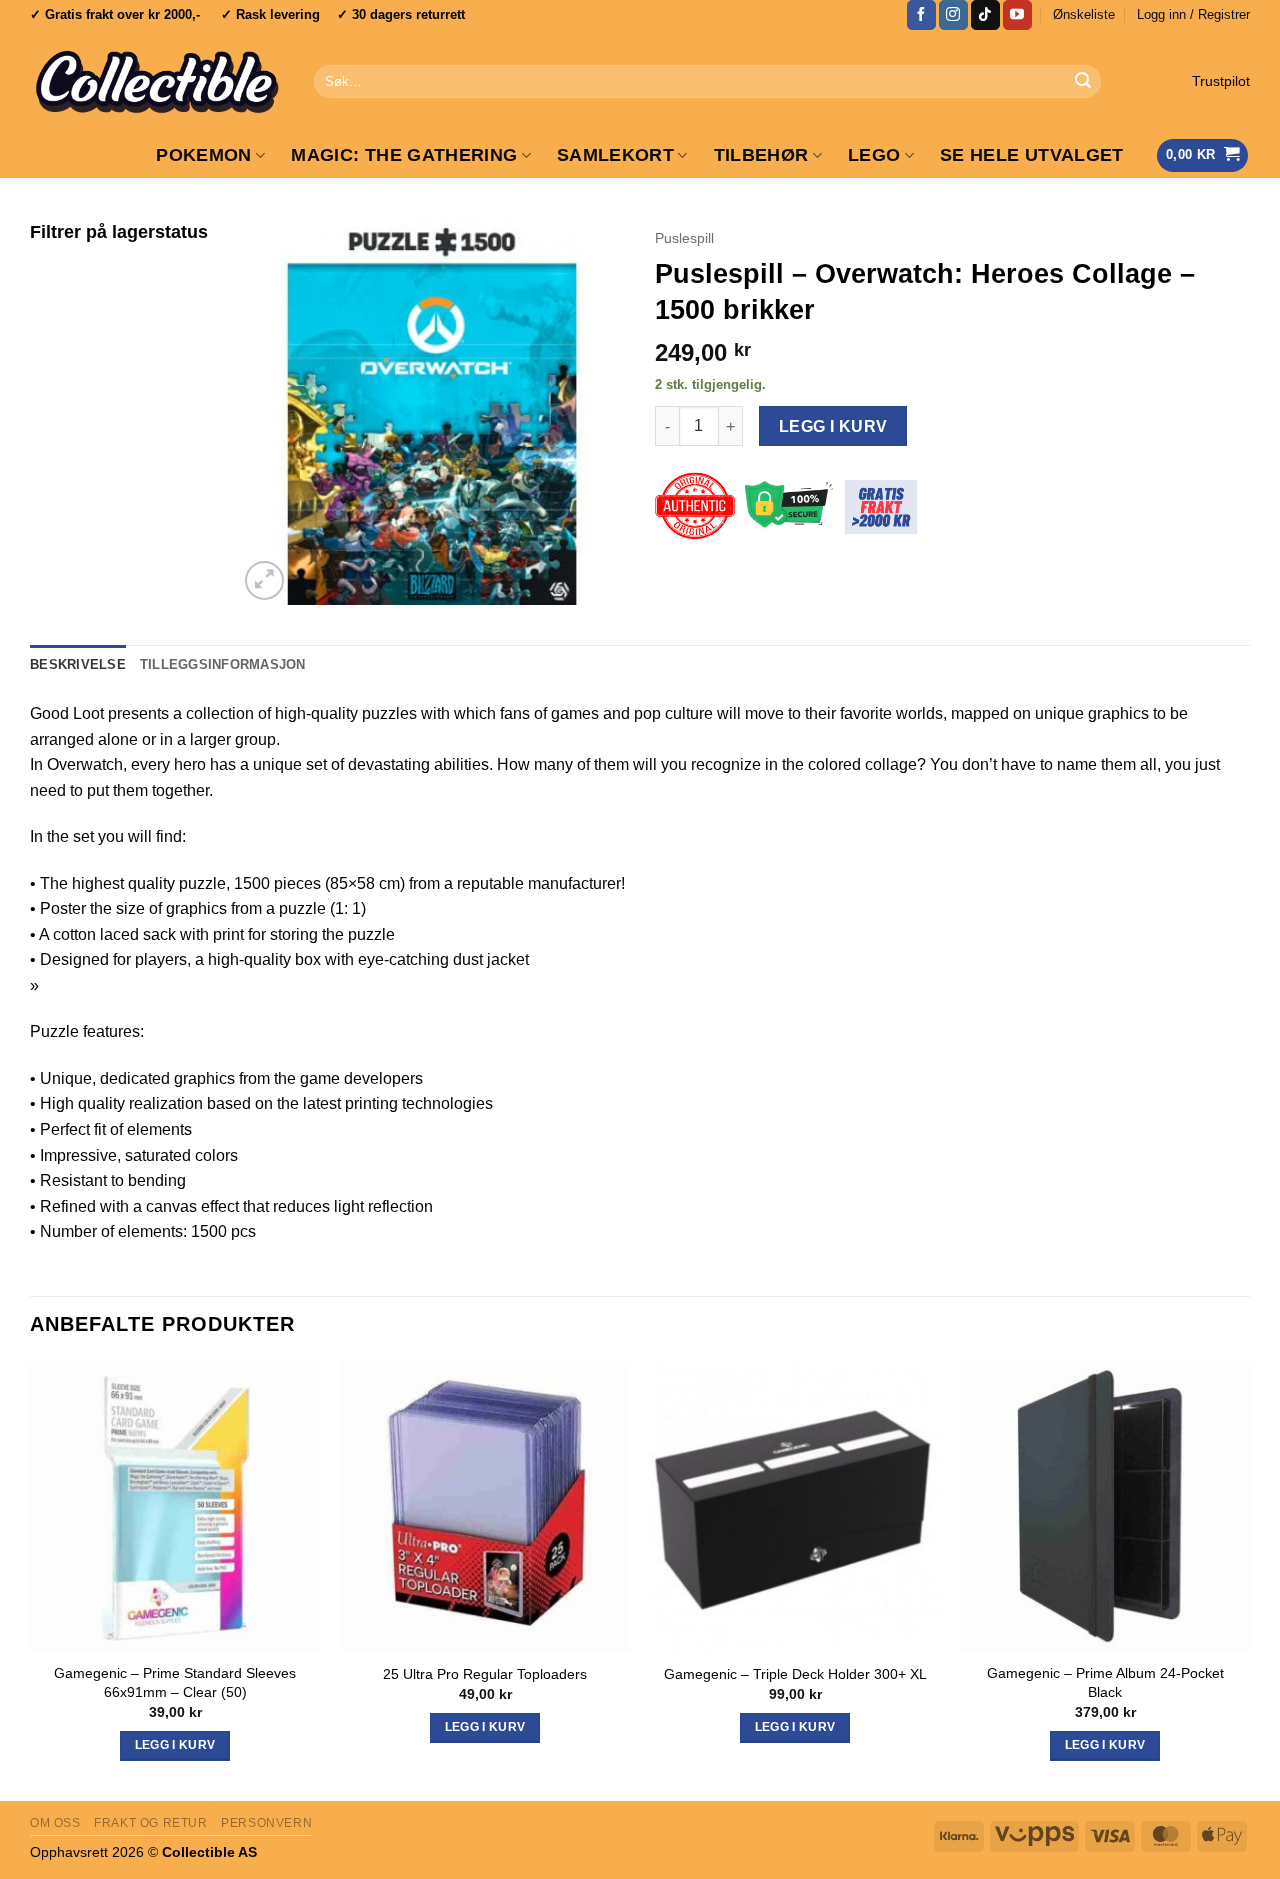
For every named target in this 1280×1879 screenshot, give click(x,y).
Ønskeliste (1084, 14)
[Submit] (1083, 82)
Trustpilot (1221, 81)
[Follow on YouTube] (1017, 15)
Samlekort (615, 155)
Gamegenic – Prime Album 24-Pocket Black (1105, 1682)
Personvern (266, 1823)
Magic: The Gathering (404, 155)
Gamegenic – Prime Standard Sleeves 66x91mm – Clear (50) (175, 1682)
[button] (1193, 15)
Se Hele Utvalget (1032, 155)
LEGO (874, 155)
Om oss (55, 1823)
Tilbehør (761, 155)
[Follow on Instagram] (953, 15)
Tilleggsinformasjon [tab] (223, 664)
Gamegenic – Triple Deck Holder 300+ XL (795, 1674)
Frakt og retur (151, 1823)
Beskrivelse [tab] (78, 664)
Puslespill (684, 238)
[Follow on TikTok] (985, 15)
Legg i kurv (833, 426)
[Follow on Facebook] (921, 15)
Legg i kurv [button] (175, 1745)
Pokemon (203, 155)
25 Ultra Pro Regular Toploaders (485, 1674)
